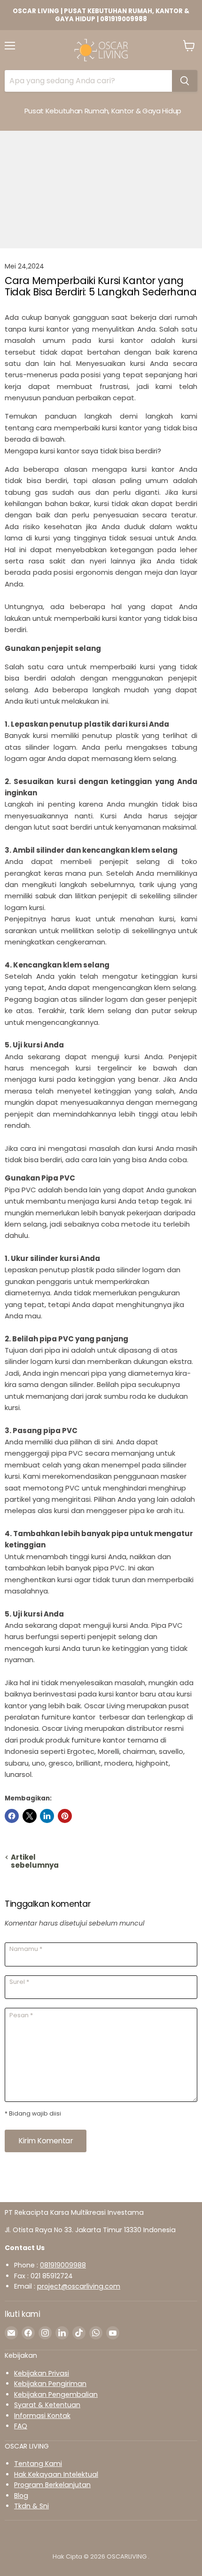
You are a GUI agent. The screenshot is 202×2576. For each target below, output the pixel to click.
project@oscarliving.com (79, 2286)
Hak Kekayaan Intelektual (56, 2474)
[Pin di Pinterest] (65, 1816)
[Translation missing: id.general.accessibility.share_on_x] (30, 1816)
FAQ (21, 2426)
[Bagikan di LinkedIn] (47, 1816)
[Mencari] (185, 81)
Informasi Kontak (42, 2416)
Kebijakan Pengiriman (50, 2384)
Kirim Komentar (46, 2141)
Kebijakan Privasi (42, 2373)
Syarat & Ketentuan (47, 2405)
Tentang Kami (38, 2464)
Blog (21, 2496)
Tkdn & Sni (31, 2506)
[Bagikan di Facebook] (12, 1816)
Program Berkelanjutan (52, 2485)
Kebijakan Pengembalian (56, 2394)
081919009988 (63, 2265)
